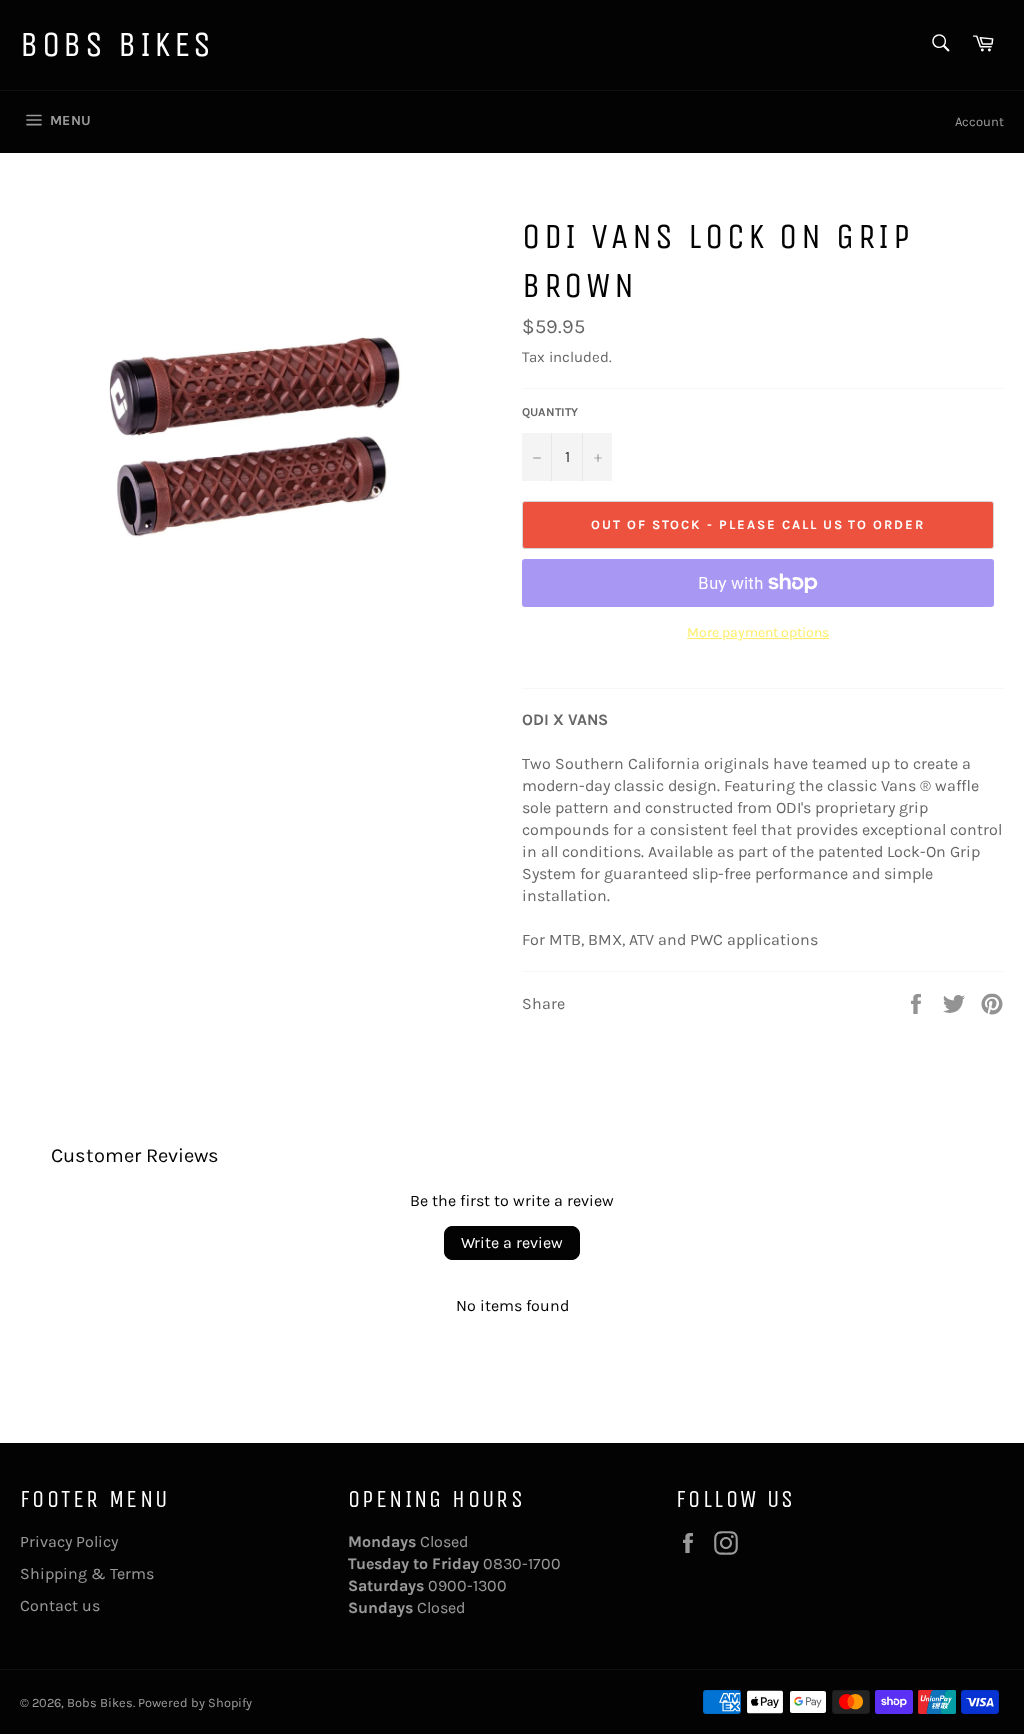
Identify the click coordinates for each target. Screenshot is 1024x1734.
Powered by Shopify (195, 1702)
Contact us (60, 1605)
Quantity (550, 412)
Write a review (512, 1242)
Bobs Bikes (117, 44)
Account (979, 121)
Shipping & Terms (87, 1573)
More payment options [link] (758, 632)
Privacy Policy (69, 1541)
